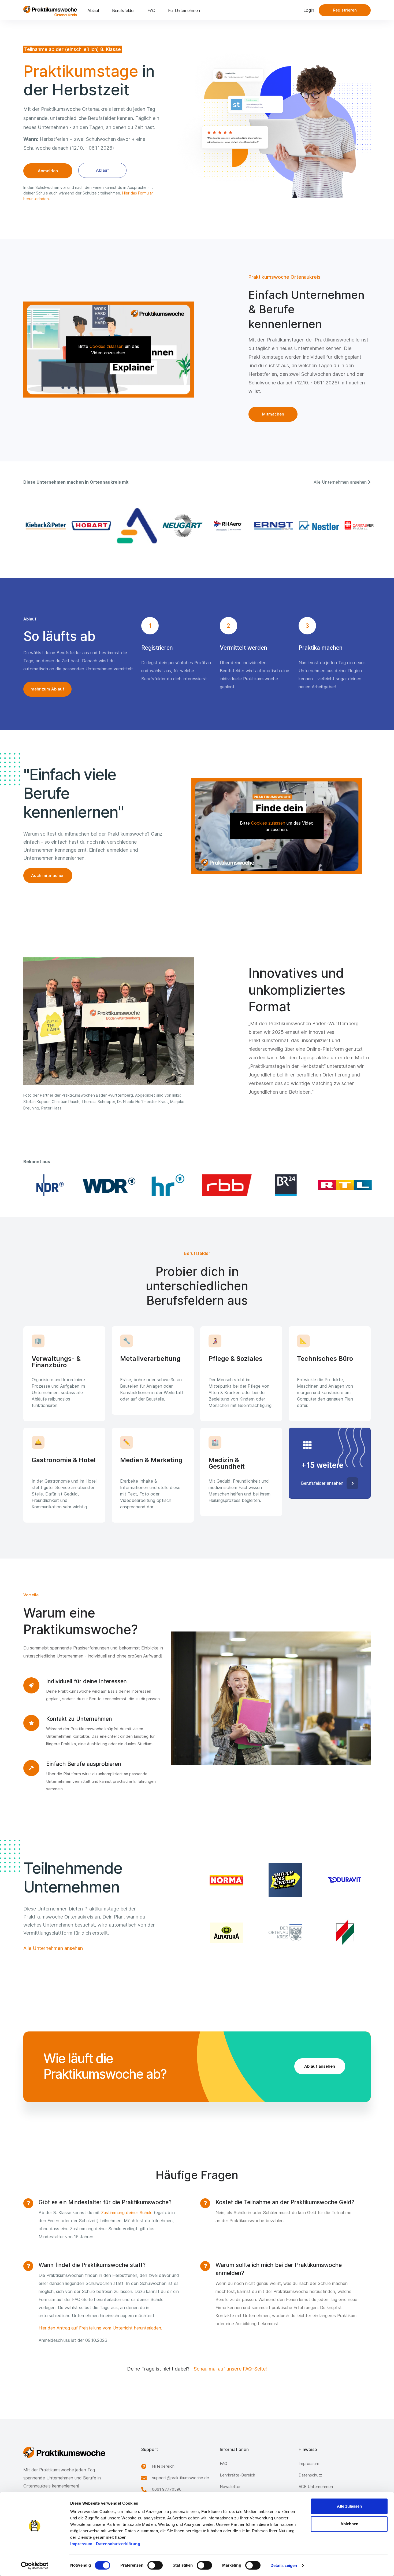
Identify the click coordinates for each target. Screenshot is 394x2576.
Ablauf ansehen (320, 2066)
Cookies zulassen (107, 346)
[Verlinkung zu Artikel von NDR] (50, 1185)
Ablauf (93, 10)
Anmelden (48, 171)
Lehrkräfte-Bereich (237, 2475)
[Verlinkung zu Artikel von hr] (168, 1185)
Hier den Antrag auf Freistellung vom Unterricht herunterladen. (100, 2328)
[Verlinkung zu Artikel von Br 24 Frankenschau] (285, 1185)
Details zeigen (284, 2565)
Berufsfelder (123, 10)
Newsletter (230, 2487)
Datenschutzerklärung (118, 2544)
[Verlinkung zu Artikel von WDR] (109, 1185)
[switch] (155, 2565)
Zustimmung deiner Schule (127, 2213)
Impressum (81, 2544)
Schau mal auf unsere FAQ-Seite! (230, 2369)
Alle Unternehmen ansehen (53, 1948)
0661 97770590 (167, 2489)
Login (309, 10)
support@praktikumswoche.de (181, 2478)
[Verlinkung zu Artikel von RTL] (344, 1185)
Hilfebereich (163, 2466)
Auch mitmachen (48, 875)
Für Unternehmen (184, 10)
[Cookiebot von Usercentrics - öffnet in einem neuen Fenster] (35, 2566)
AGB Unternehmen (316, 2487)
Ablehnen (349, 2524)
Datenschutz (310, 2475)
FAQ (151, 10)
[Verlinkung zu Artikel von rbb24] (226, 1185)
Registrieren (345, 10)
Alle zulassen (349, 2506)
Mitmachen (273, 414)
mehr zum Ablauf (47, 689)
